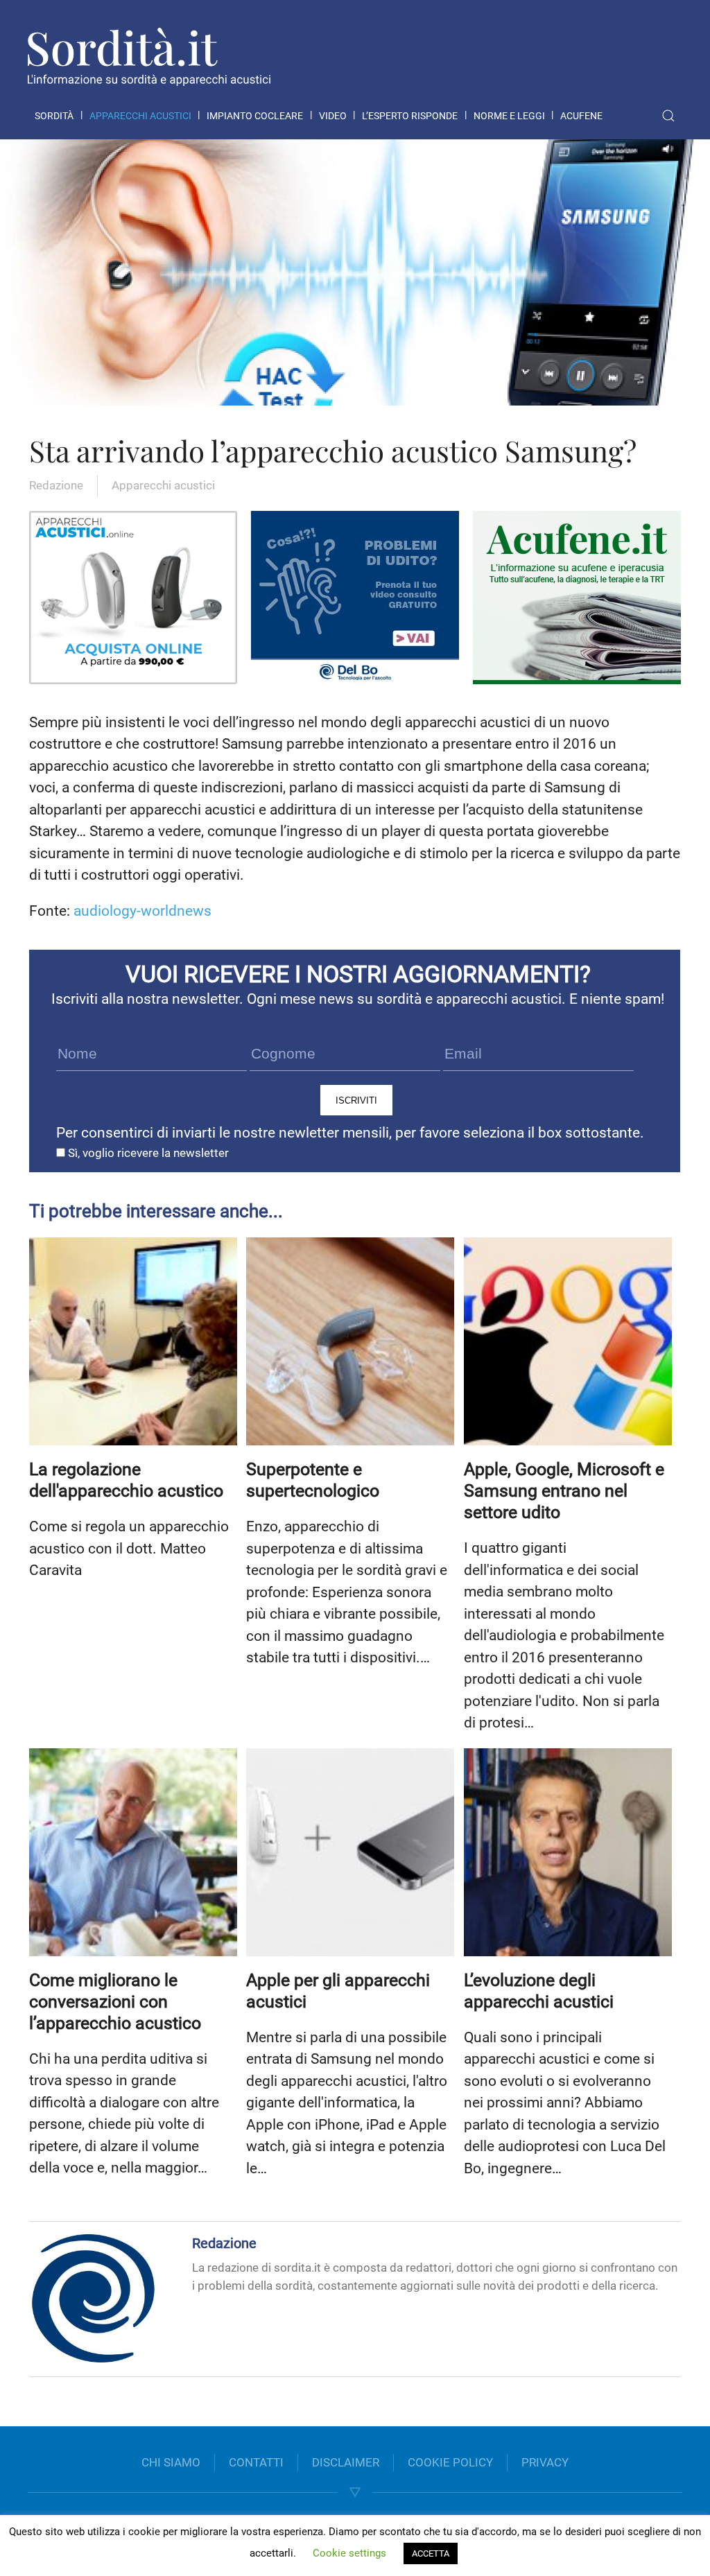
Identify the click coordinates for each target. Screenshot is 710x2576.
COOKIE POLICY (450, 2462)
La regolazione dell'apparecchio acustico (126, 1480)
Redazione (56, 485)
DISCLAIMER (346, 2462)
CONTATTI (256, 2462)
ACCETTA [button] (431, 2553)
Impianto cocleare (255, 116)
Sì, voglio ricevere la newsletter (147, 1153)
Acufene (581, 116)
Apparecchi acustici (140, 116)
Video (333, 116)
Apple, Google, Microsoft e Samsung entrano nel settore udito (564, 1491)
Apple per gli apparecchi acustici (338, 1991)
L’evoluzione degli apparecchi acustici (539, 1991)
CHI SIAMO (171, 2462)
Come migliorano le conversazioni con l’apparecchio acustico (115, 2002)
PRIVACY (545, 2462)
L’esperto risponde (410, 116)
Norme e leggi (509, 116)
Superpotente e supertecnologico (313, 1480)
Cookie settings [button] (349, 2553)
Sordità (54, 116)
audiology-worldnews (142, 911)
